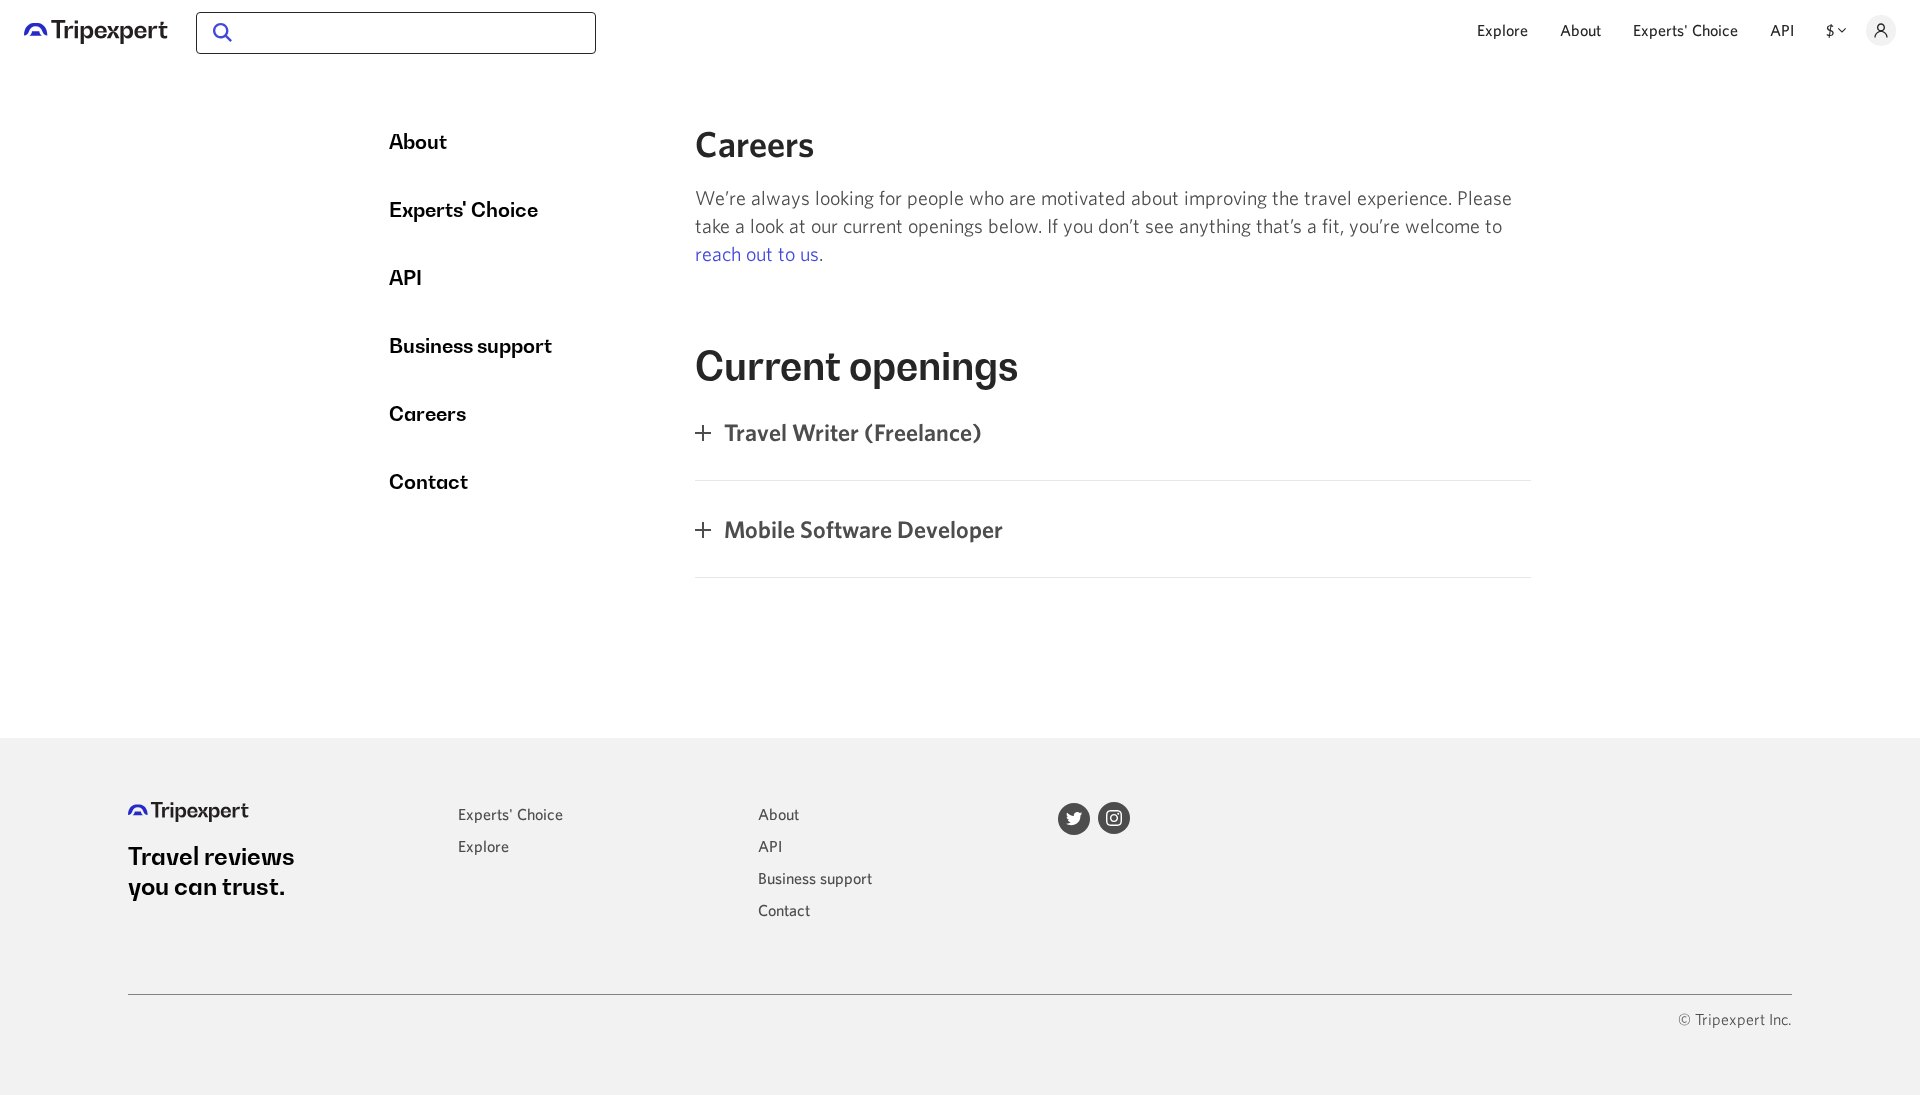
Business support (470, 346)
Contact (428, 482)
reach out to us (757, 253)
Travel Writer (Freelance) (850, 432)
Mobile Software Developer (861, 529)
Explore (1502, 30)
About (1580, 30)
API (1782, 30)
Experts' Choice (1685, 30)
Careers (427, 414)
